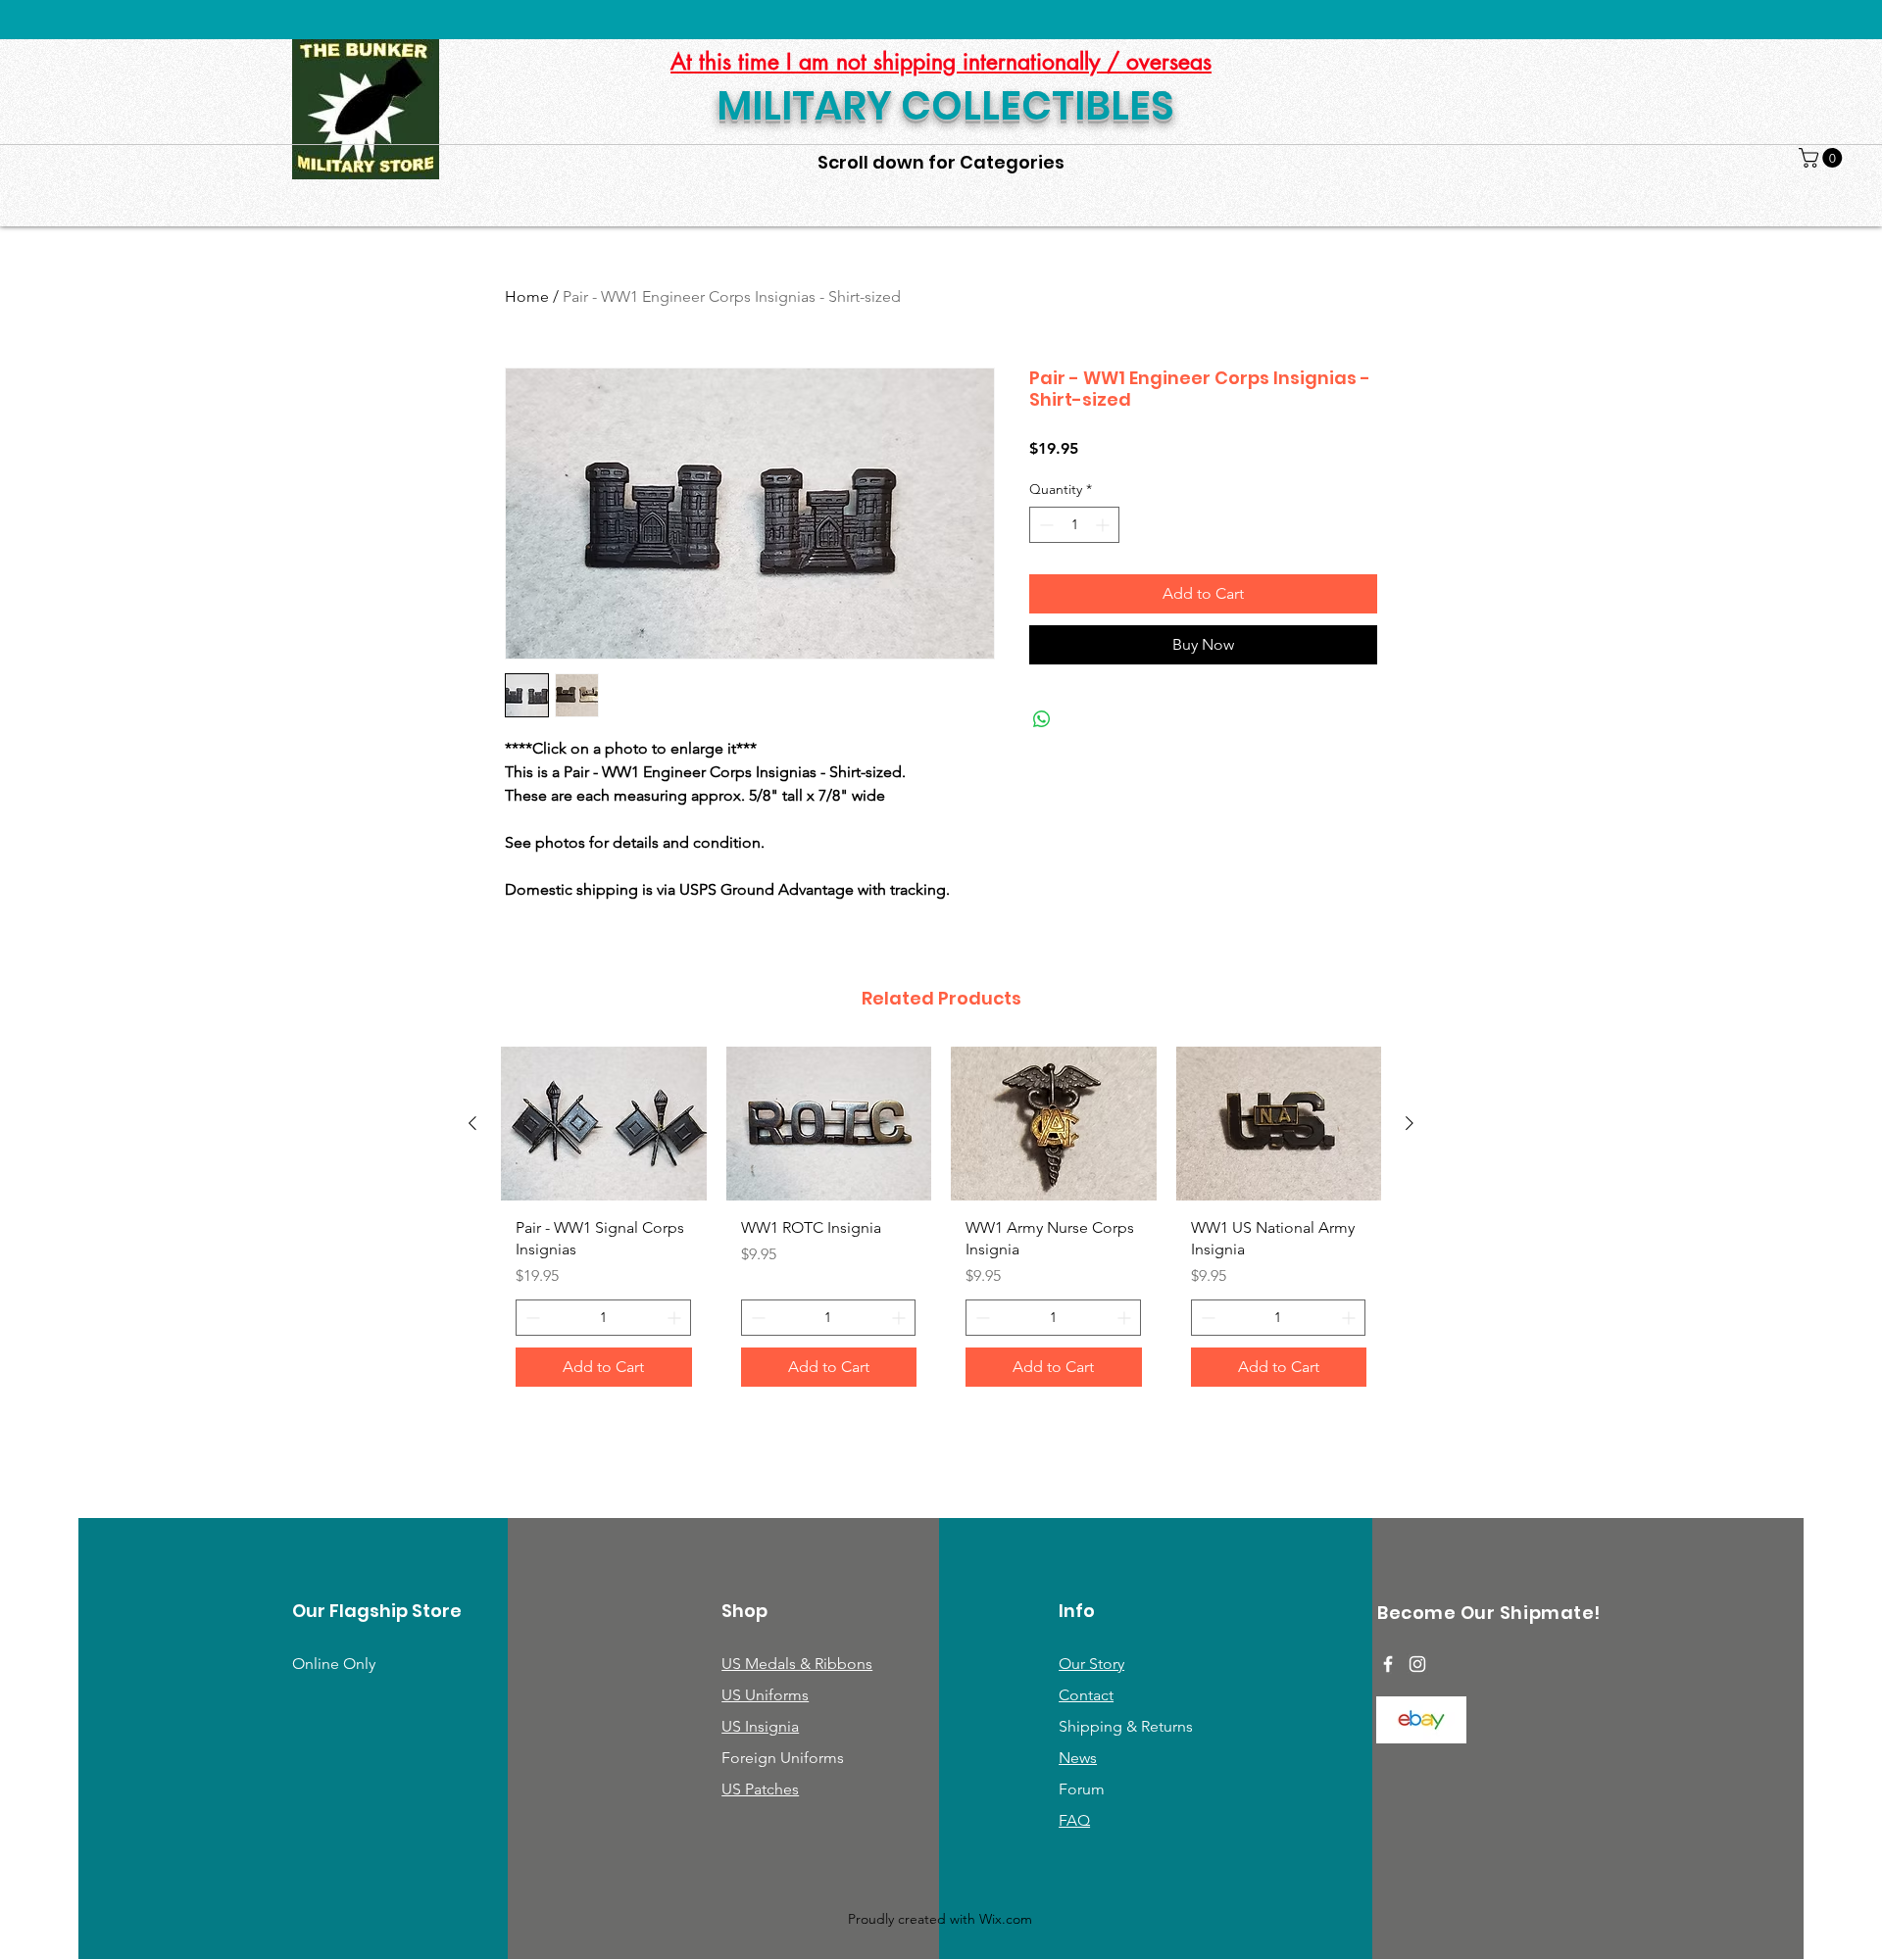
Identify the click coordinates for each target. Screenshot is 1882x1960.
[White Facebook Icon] (1388, 1664)
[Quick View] (604, 1124)
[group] (941, 1224)
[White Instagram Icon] (1417, 1664)
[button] (1823, 158)
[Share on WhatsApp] (1042, 719)
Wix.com (1006, 1919)
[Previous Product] (472, 1123)
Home (527, 296)
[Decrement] (1044, 525)
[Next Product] (1410, 1123)
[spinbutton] (1074, 525)
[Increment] (1104, 525)
